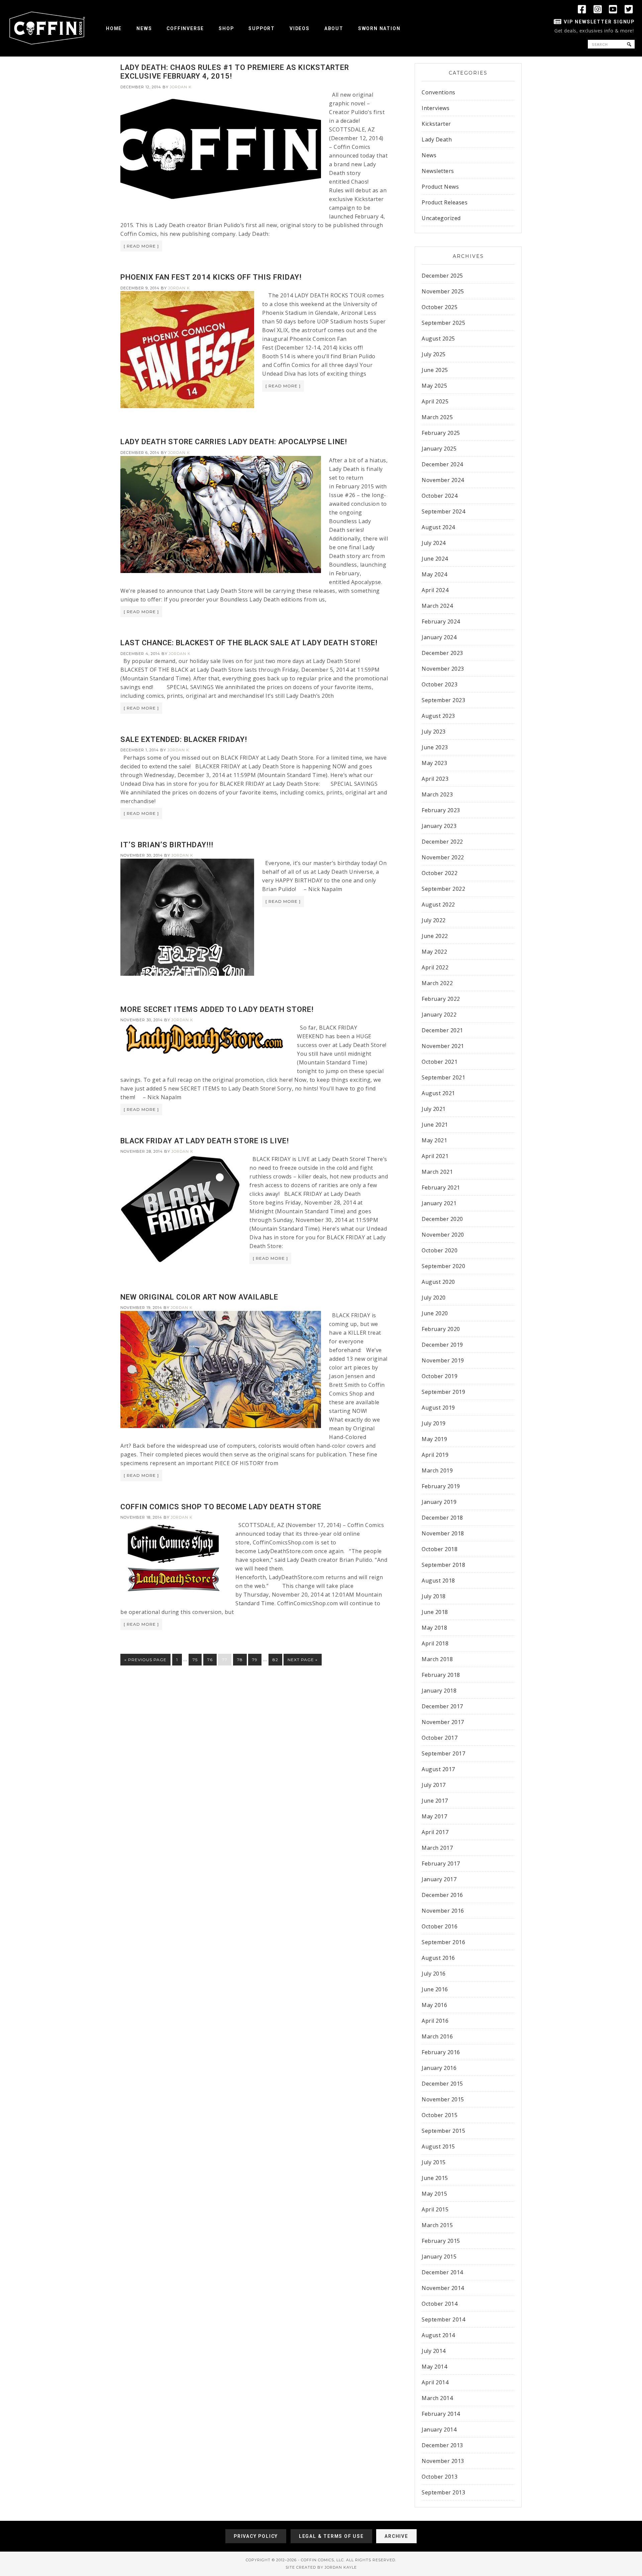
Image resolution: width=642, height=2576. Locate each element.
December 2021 (442, 1030)
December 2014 (442, 2272)
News (429, 155)
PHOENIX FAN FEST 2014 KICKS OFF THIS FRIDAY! (211, 277)
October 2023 (440, 684)
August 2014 (438, 2335)
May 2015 (434, 2194)
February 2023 (441, 810)
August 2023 (438, 716)
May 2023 (434, 763)
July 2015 (434, 2162)
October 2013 (440, 2477)
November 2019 (443, 1360)
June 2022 (435, 936)
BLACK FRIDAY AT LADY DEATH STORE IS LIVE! (205, 1141)
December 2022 (442, 842)
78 (240, 1660)
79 (255, 1660)
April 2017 (435, 1832)
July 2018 (434, 1596)
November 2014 (443, 2288)
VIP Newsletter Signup (599, 22)
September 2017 (443, 1753)
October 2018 (440, 1549)
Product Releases (445, 202)
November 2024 (443, 480)
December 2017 (442, 1706)
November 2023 (443, 669)
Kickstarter (436, 124)
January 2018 (439, 1691)
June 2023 (435, 747)
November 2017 (443, 1722)
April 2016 (435, 2021)
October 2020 (440, 1250)
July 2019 (434, 1423)
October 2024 (440, 496)
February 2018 (441, 1675)
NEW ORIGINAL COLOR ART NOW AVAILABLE (199, 1297)
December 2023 (442, 653)
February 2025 (441, 433)
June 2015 (435, 2178)
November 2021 (443, 1046)
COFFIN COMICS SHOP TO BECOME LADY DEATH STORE (221, 1507)
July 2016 (434, 1974)
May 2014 (434, 2367)
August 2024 (438, 527)
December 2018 (442, 1518)
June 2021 (435, 1125)
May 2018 (434, 1628)
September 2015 (443, 2131)
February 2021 (441, 1187)
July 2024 (434, 543)
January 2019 (439, 1502)
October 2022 (440, 873)
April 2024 (435, 590)
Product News (440, 187)
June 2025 (435, 370)
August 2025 (438, 339)
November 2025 (443, 291)
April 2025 (435, 401)
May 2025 (434, 386)
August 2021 (438, 1093)
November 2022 (443, 857)
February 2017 (441, 1864)
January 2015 (439, 2257)
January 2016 (439, 2068)
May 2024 (434, 574)
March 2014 (437, 2398)
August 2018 (438, 1581)
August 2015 (438, 2146)
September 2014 (443, 2319)
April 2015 (435, 2209)
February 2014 (441, 2414)
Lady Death (437, 139)
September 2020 (443, 1266)
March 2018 (437, 1659)
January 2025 (439, 449)
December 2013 (442, 2445)
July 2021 (434, 1109)
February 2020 (441, 1329)
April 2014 (435, 2382)
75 (195, 1660)
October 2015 (440, 2115)
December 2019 (442, 1345)
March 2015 (437, 2225)
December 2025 (442, 276)
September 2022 (443, 889)
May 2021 (434, 1140)
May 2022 (434, 952)
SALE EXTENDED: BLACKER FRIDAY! (184, 739)
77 (225, 1660)
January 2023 (439, 826)
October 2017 (440, 1738)
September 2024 (443, 511)
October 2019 (440, 1376)
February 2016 (441, 2052)
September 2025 (443, 323)
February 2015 (441, 2241)
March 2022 (437, 983)
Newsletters (438, 171)
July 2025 (434, 354)
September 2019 (443, 1392)
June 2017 (435, 1801)
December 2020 (442, 1219)
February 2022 (441, 999)
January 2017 (439, 1879)
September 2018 (443, 1565)
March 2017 (437, 1848)
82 (275, 1660)
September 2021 (443, 1077)
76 (210, 1660)
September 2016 (443, 1942)
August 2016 (438, 1958)
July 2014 (434, 2351)
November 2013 (443, 2461)
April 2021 (435, 1156)
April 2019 (435, 1455)
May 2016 (434, 2005)
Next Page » (303, 1660)
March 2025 (437, 417)
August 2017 (438, 1769)
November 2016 (443, 1911)
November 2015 (443, 2099)
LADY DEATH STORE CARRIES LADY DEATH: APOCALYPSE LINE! (234, 442)
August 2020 (438, 1282)
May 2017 (434, 1816)
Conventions (439, 92)
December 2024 (442, 464)
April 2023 (435, 779)
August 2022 (438, 904)
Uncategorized (441, 218)
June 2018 (435, 1612)
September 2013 (443, 2492)
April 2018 (435, 1643)
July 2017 (434, 1785)
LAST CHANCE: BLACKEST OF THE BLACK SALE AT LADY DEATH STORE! (249, 643)
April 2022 (435, 967)
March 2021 (437, 1172)
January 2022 (439, 1015)
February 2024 (441, 622)
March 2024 (437, 606)
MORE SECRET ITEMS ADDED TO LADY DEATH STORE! (217, 1009)
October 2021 (440, 1062)
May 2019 (434, 1439)
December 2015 (442, 2084)
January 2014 (439, 2429)
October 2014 (440, 2304)
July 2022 (434, 920)
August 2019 (438, 1408)
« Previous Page (145, 1660)
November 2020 (443, 1235)
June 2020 (435, 1313)
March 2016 (437, 2036)
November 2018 (443, 1533)
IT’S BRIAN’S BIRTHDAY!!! (167, 845)
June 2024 (435, 559)
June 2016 (435, 1989)
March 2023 (437, 794)
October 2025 (440, 307)
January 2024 (439, 637)
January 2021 (439, 1203)
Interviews (436, 108)
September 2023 (443, 700)
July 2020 (434, 1298)
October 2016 (440, 1926)
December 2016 (442, 1895)
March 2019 (437, 1470)
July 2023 (434, 732)
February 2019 (441, 1486)
